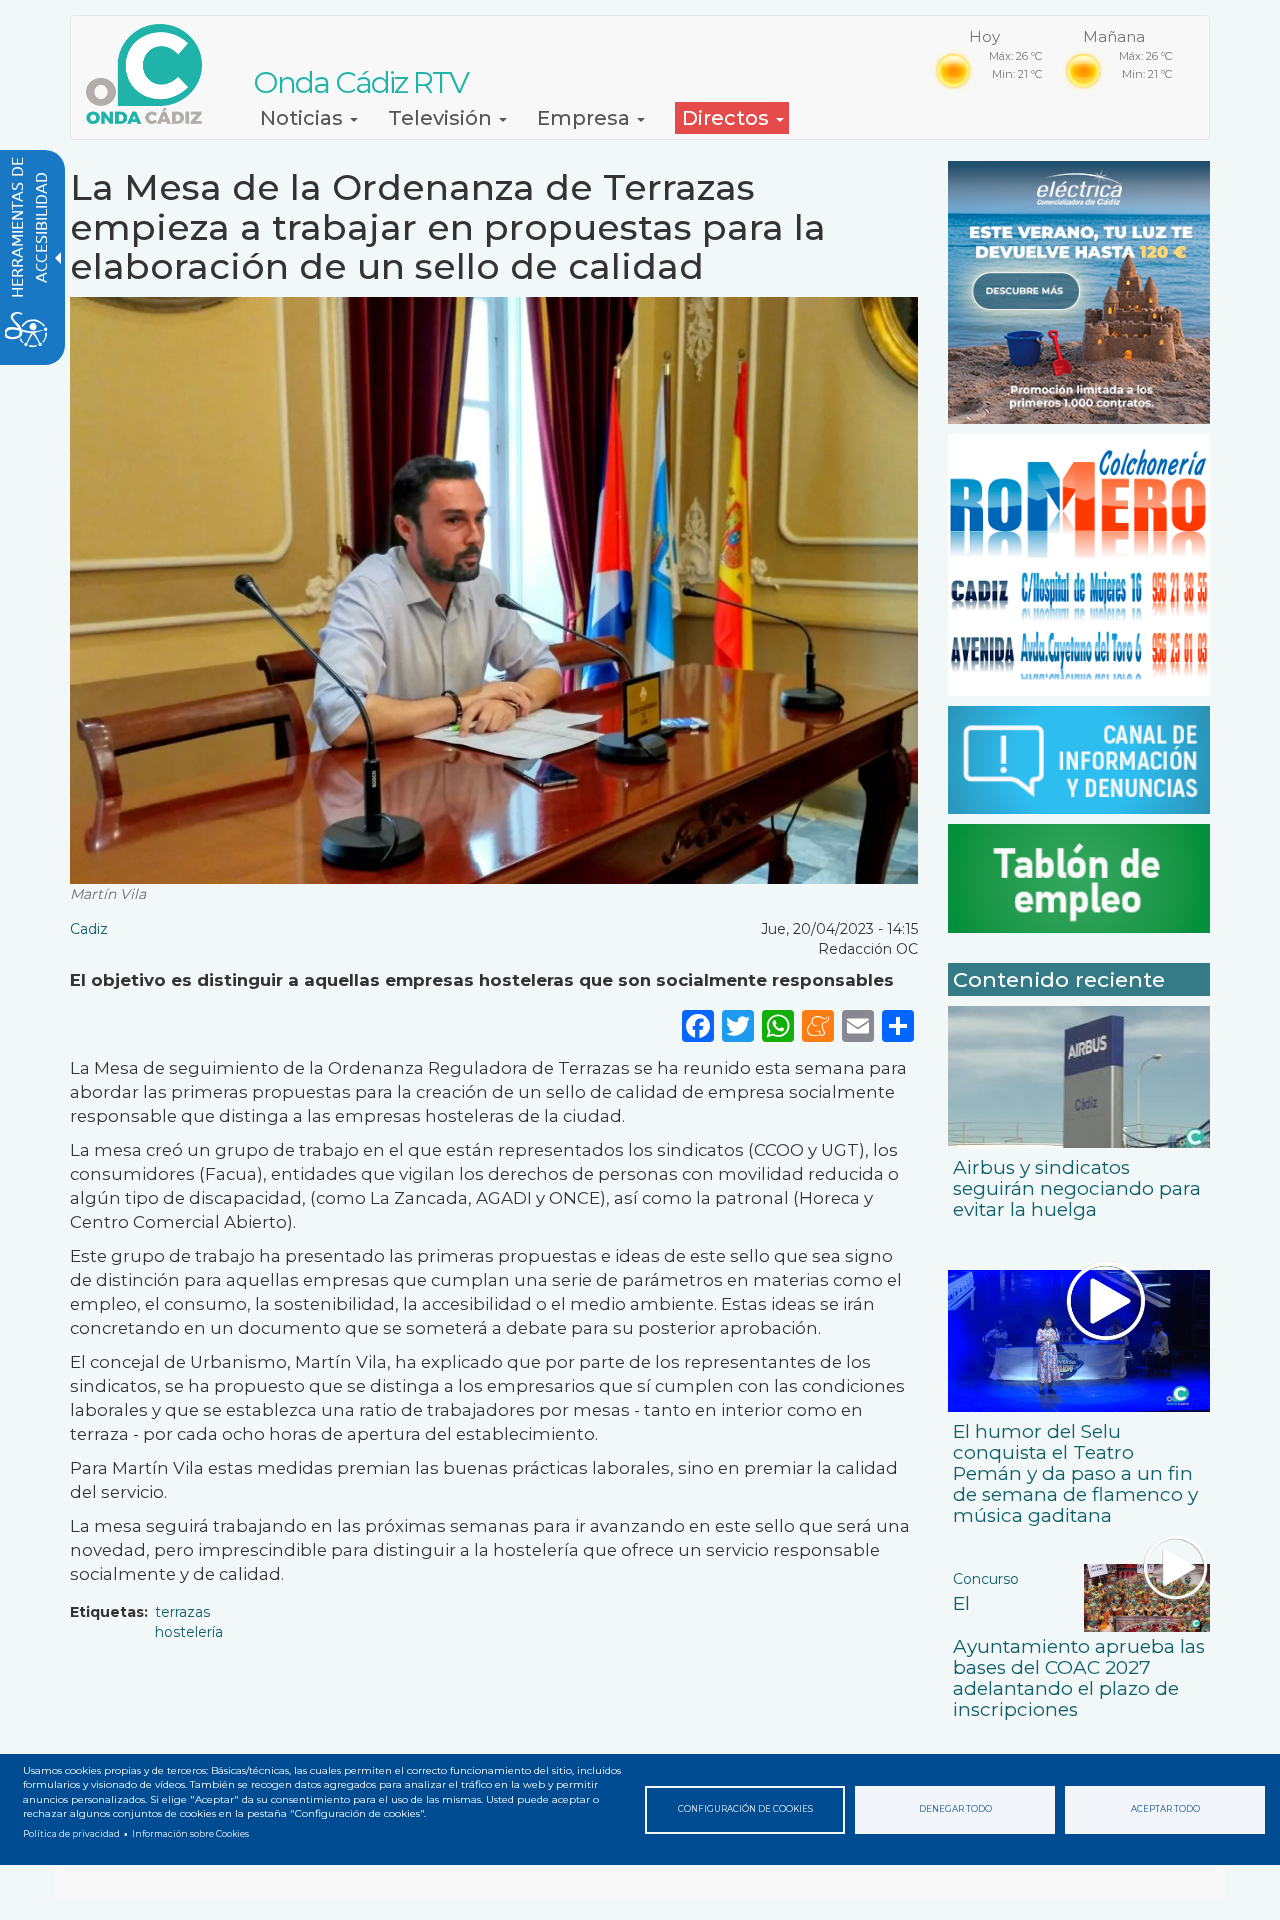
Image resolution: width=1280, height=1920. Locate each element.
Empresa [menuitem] (586, 118)
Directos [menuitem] (728, 118)
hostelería (189, 1632)
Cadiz (89, 929)
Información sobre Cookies (190, 1834)
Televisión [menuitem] (442, 118)
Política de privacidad (71, 1834)
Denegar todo (955, 1809)
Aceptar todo (1165, 1809)
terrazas (182, 1612)
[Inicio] (151, 74)
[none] (898, 1025)
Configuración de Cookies (745, 1809)
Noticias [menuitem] (304, 118)
